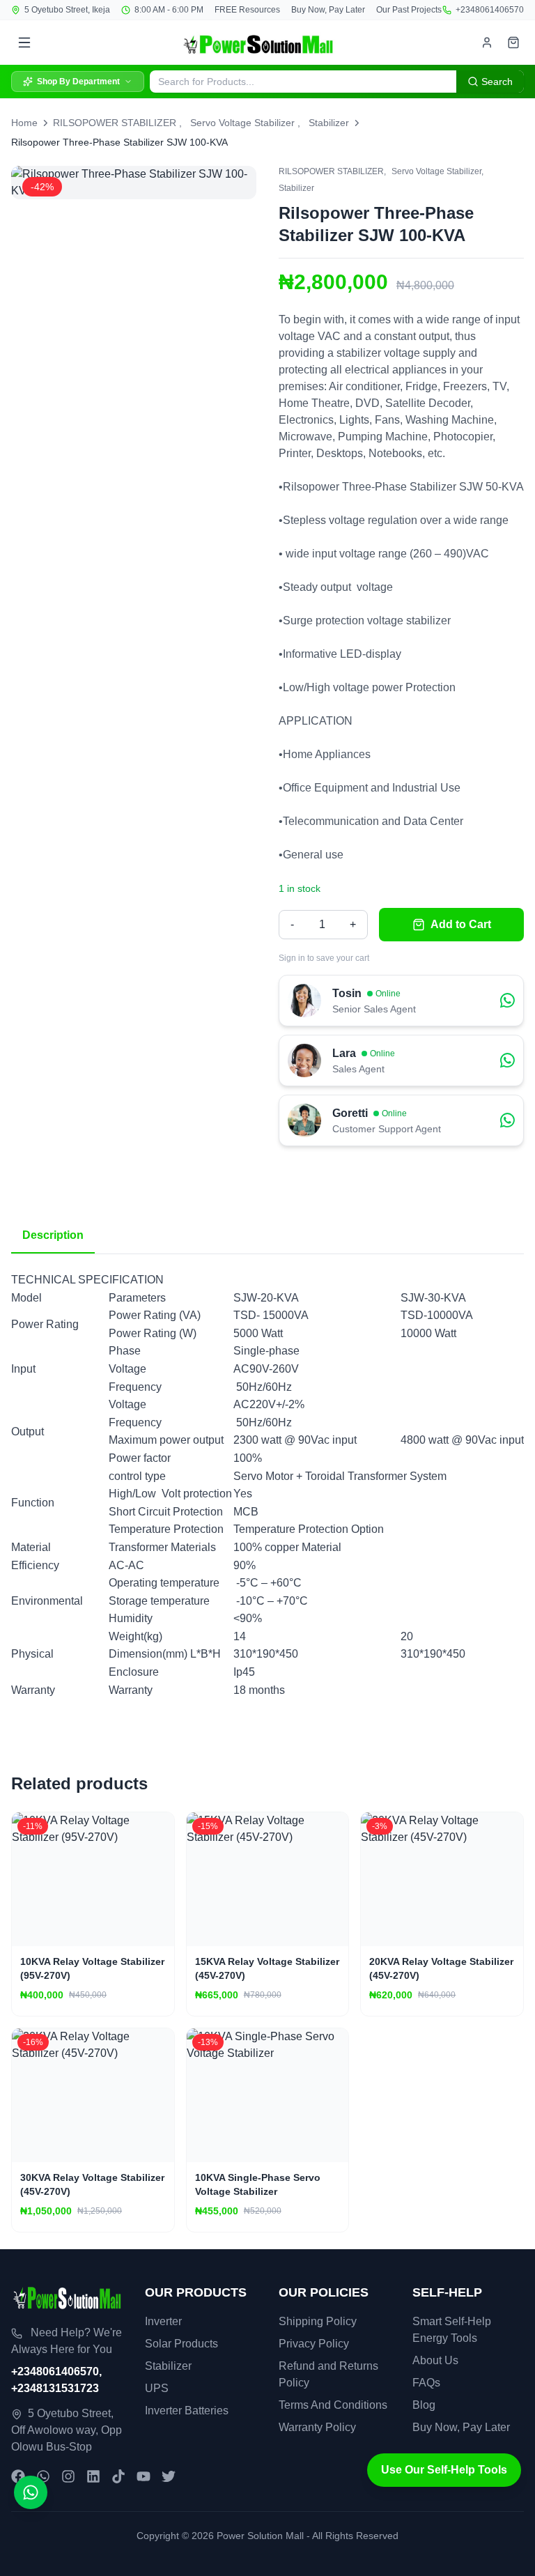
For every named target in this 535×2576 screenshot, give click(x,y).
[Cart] (513, 43)
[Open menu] (24, 43)
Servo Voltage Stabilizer (242, 123)
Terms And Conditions (333, 2405)
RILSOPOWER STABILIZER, (332, 171)
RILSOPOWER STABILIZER (115, 123)
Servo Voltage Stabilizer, (437, 171)
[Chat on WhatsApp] (31, 2492)
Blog (424, 2405)
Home (24, 123)
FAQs (426, 2383)
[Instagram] (68, 2476)
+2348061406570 (490, 10)
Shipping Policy (318, 2321)
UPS (157, 2388)
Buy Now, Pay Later (328, 10)
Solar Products (181, 2344)
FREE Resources (247, 10)
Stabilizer (329, 123)
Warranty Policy (317, 2427)
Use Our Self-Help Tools (444, 2470)
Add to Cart (461, 924)
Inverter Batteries (187, 2411)
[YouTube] (144, 2476)
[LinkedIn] (93, 2476)
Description (53, 1235)
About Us (435, 2360)
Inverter (163, 2321)
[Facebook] (18, 2476)
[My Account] (487, 43)
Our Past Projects (409, 10)
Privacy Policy (314, 2344)
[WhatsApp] (43, 2476)
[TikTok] (118, 2476)
